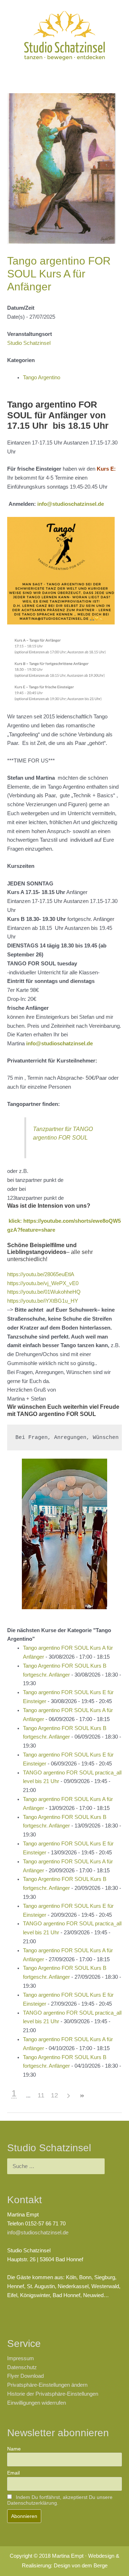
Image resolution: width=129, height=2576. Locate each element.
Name (14, 2449)
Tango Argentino (42, 377)
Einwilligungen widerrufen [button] (37, 2403)
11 (41, 2095)
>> (82, 2096)
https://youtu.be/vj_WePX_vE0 (43, 1283)
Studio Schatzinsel (29, 343)
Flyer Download (25, 2376)
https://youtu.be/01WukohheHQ (44, 1292)
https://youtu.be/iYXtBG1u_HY (43, 1301)
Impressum (21, 2358)
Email (13, 2473)
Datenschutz (22, 2367)
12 (54, 2095)
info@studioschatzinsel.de (71, 504)
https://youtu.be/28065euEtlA (41, 1274)
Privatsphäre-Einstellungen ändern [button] (47, 2385)
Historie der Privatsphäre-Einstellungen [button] (53, 2394)
